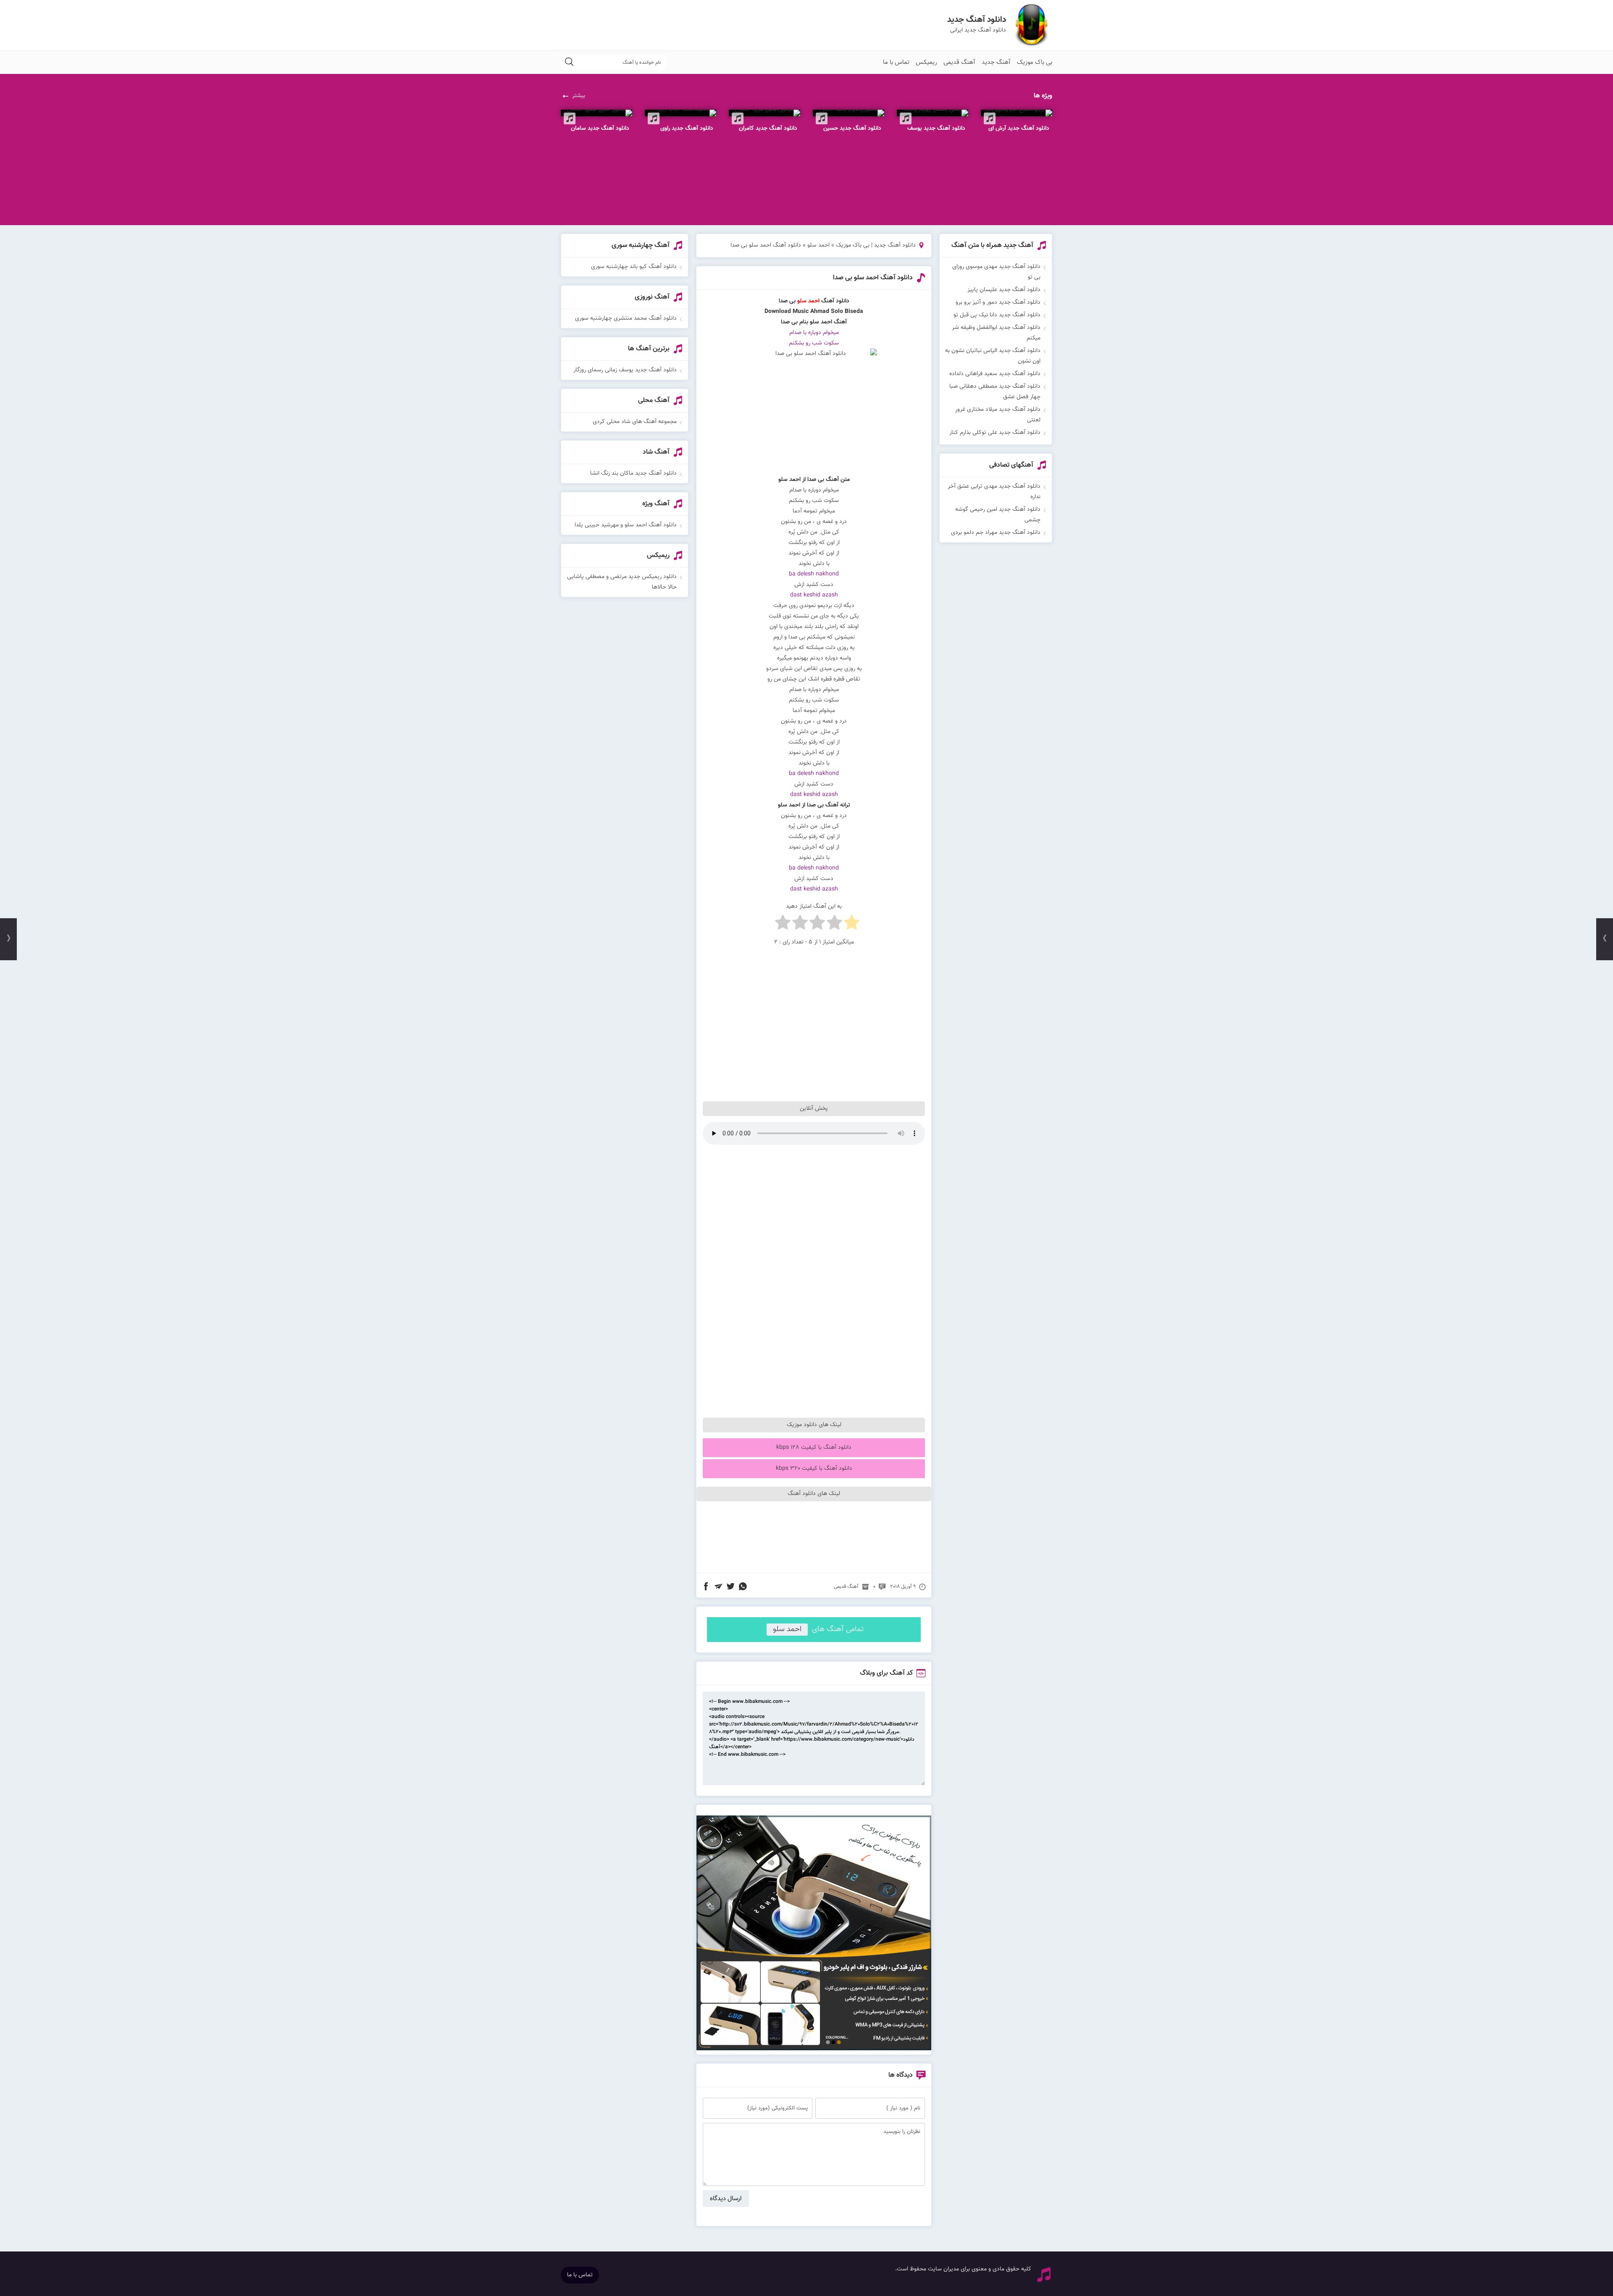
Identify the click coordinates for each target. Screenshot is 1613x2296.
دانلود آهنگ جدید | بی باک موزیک (876, 245)
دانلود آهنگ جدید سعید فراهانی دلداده (995, 374)
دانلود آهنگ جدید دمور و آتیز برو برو (998, 302)
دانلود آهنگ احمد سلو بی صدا (873, 278)
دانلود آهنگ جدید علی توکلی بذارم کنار (995, 433)
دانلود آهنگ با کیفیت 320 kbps (814, 1468)
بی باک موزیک (1035, 62)
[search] (569, 62)
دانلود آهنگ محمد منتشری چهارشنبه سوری (626, 318)
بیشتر (579, 96)
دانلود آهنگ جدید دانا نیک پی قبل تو (997, 315)
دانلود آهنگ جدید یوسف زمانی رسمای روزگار (625, 370)
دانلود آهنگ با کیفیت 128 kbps (814, 1447)
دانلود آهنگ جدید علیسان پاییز (1004, 290)
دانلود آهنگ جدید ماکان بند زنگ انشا (633, 473)
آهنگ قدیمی (959, 62)
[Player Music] (814, 2049)
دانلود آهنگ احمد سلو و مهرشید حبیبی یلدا (626, 525)
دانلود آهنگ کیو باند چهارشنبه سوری (634, 267)
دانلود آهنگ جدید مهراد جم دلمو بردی (996, 533)
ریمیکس (926, 62)
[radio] (852, 924)
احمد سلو (818, 245)
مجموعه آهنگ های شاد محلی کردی (635, 422)
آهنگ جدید (996, 62)
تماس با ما (896, 62)
